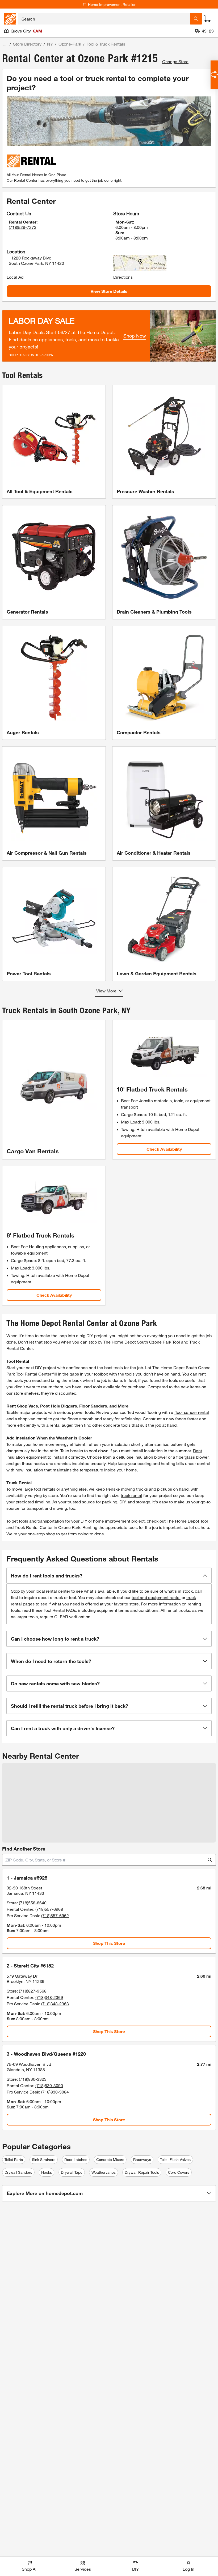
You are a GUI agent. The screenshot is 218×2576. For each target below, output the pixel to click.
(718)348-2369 (49, 1997)
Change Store (175, 61)
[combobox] (104, 19)
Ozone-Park (70, 44)
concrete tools (117, 1425)
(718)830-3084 (55, 2092)
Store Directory (27, 44)
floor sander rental (192, 1412)
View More (106, 991)
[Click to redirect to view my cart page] (207, 19)
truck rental (131, 1495)
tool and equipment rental (156, 1597)
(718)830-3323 (33, 2079)
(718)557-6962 (55, 1915)
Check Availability (164, 1149)
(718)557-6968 (49, 1909)
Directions (123, 277)
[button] (109, 1576)
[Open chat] (214, 75)
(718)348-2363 (55, 2004)
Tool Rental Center (34, 1374)
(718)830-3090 (49, 2085)
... (5, 45)
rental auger (61, 1425)
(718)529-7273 (23, 227)
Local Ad (15, 277)
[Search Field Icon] (196, 19)
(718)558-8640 (33, 1903)
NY (50, 44)
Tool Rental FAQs (60, 1610)
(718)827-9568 (33, 1991)
